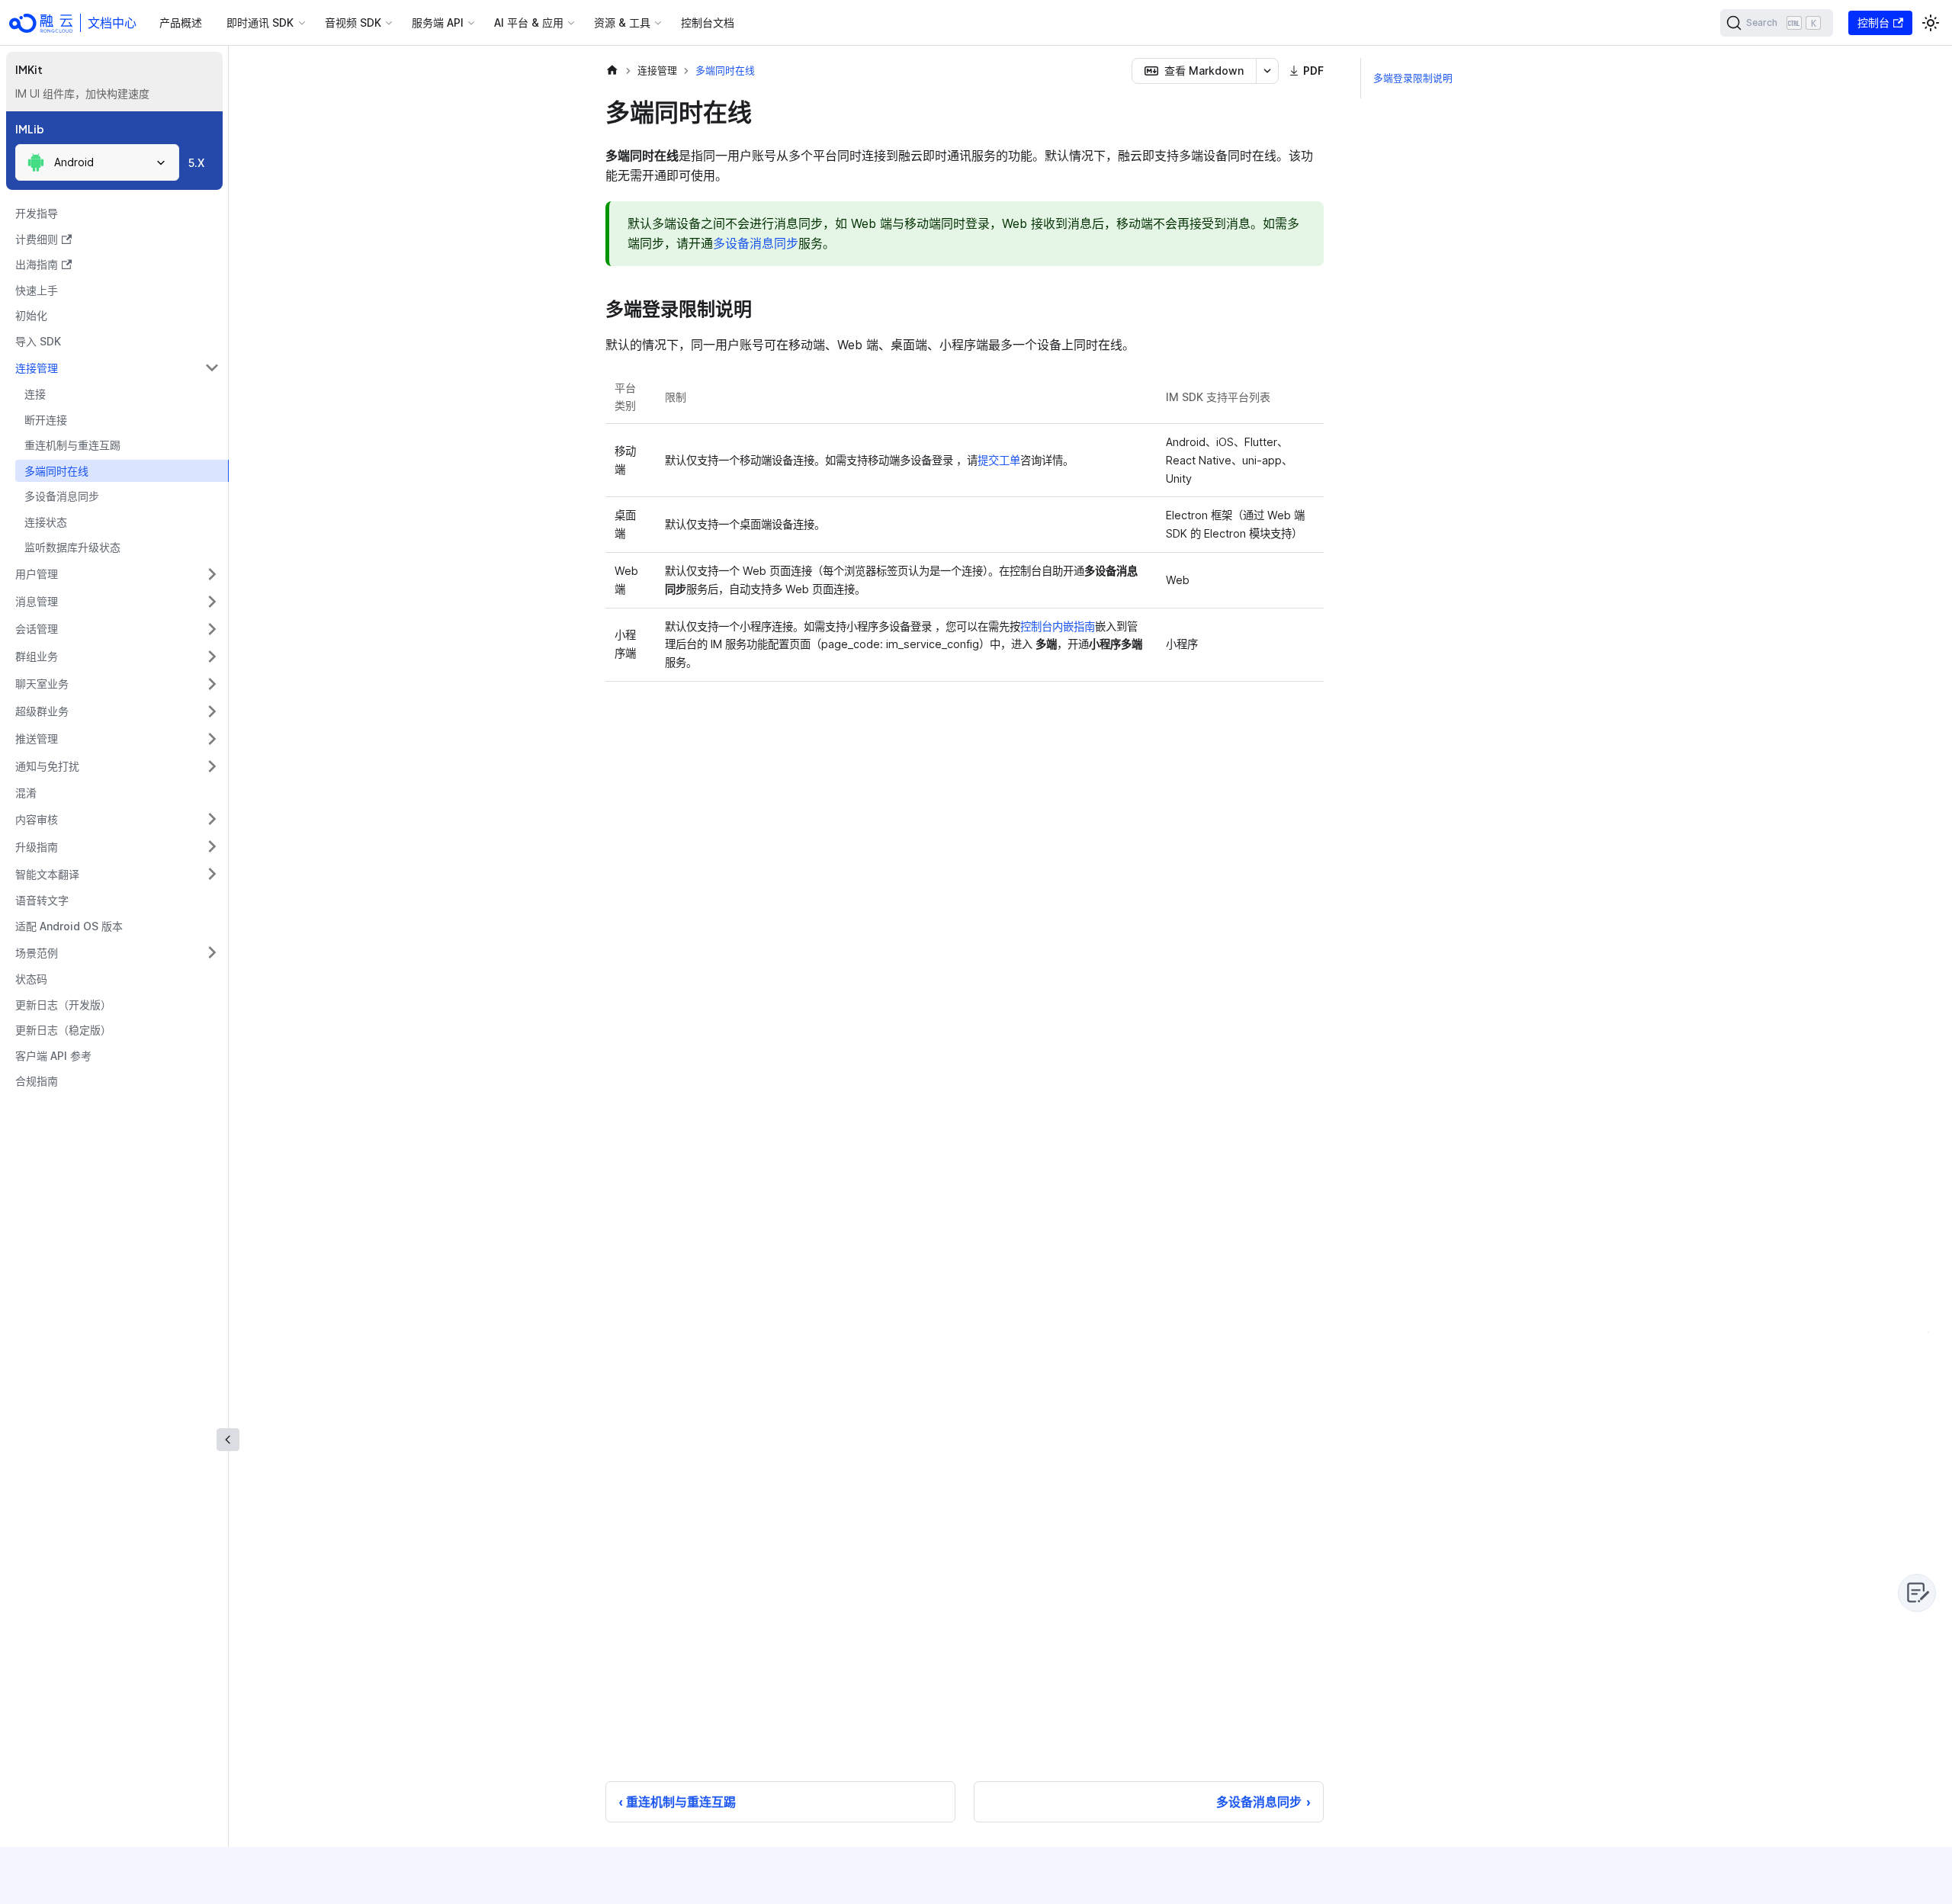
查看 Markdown (1204, 71)
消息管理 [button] (37, 601)
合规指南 (37, 1081)
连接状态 (46, 522)
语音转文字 (42, 900)
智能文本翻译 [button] (47, 874)
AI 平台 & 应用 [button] (529, 22)
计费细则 (37, 239)
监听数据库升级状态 (72, 547)
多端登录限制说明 (1413, 78)
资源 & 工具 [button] (622, 22)
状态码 (31, 979)
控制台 (1873, 22)
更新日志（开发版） (63, 1005)
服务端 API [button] (438, 22)
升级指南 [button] (37, 847)
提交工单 (999, 460)
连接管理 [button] (37, 368)
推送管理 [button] (37, 738)
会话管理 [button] (37, 629)
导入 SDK (38, 341)
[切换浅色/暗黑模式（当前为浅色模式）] (1931, 23)
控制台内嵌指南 (1058, 626)
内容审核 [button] (37, 819)
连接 (35, 394)
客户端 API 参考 (53, 1056)
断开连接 (46, 420)
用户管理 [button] (37, 574)
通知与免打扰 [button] (47, 766)
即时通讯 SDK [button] (260, 22)
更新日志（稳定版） (63, 1030)
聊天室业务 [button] (42, 684)
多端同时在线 (56, 471)
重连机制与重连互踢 (72, 445)
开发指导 (37, 213)
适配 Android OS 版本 (69, 926)
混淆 (26, 793)
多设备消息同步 (62, 496)
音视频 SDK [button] (353, 22)
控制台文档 (708, 22)
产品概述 (181, 22)
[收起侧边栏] (228, 1440)
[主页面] (612, 71)
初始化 (31, 315)
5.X (196, 163)
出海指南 (37, 264)
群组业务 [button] (37, 656)
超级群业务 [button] (42, 711)
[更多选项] (1267, 71)
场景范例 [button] (37, 953)
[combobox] (97, 162)
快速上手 (37, 290)
